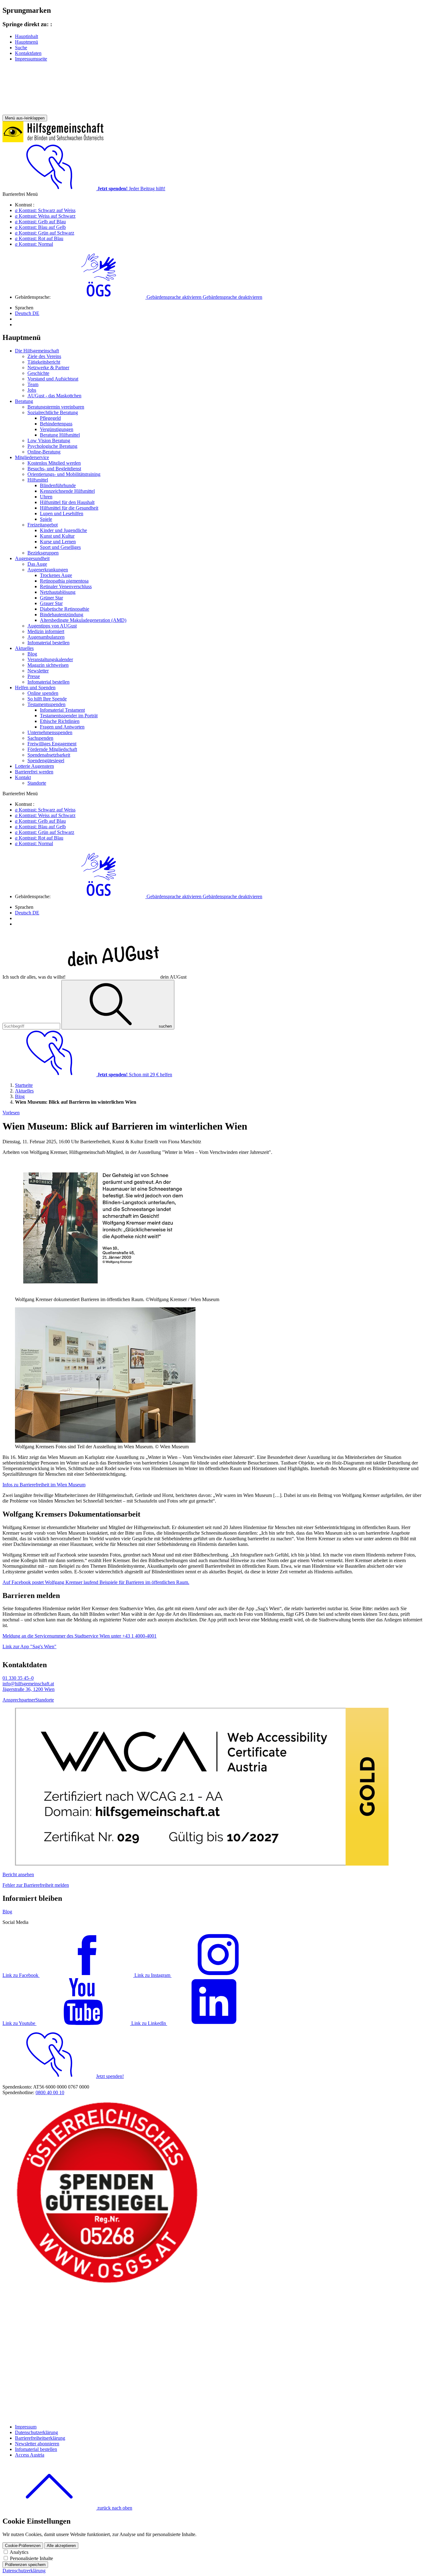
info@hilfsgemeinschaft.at (28, 1684)
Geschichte (38, 373)
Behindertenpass (56, 424)
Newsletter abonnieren (37, 2444)
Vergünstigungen (57, 429)
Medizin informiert (46, 631)
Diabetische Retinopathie (65, 609)
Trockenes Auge (56, 575)
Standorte (37, 783)
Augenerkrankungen (48, 570)
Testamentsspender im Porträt (69, 716)
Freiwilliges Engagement (52, 744)
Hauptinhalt (27, 36)
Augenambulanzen (46, 637)
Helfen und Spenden (35, 688)
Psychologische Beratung (52, 446)
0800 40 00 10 (50, 2092)
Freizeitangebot (43, 525)
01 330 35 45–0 (18, 1678)
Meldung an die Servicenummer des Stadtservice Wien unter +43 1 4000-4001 (80, 1636)
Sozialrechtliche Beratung (53, 412)
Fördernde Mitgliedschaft (52, 749)
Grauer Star (51, 603)
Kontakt (23, 777)
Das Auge (37, 564)
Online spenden (43, 693)
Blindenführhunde (58, 485)
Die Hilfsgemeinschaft (37, 351)
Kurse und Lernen (58, 542)
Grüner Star (51, 598)
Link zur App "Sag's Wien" (29, 1646)
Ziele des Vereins (44, 356)
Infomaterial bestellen (48, 643)
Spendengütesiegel (46, 760)
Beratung (24, 401)
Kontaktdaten (28, 53)
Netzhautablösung (58, 592)
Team (33, 384)
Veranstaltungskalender (50, 659)
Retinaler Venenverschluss (66, 586)
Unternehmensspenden (50, 732)
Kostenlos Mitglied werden (54, 463)
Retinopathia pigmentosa (64, 581)
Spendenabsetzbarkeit (49, 755)
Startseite (24, 1085)
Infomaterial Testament (62, 710)
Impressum (26, 2427)
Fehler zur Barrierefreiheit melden (36, 1885)
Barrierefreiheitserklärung (40, 2438)
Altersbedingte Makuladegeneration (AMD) (83, 620)
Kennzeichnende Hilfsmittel (67, 491)
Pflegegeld (50, 418)
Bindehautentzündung (62, 615)
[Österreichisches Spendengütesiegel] (107, 2283)
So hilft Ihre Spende (47, 699)
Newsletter (38, 671)
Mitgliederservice (32, 457)
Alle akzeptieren (61, 2546)
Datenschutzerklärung (36, 2432)
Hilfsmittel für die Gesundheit (69, 508)
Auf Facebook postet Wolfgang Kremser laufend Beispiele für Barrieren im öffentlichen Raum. (96, 1582)
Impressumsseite (31, 59)
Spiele (46, 519)
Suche (21, 48)
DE (27, 313)
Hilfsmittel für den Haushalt (67, 502)
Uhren (46, 497)
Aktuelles (24, 648)
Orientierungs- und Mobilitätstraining (64, 474)
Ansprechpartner (19, 1700)
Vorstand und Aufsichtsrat (53, 379)
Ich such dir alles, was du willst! (94, 977)
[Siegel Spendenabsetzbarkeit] (107, 2416)
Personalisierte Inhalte (31, 2558)
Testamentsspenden (46, 704)
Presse (34, 676)
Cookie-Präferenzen (23, 2546)
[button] (157, 297)
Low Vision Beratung (49, 441)
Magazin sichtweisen (48, 665)
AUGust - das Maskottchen (54, 396)
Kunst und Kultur (57, 536)
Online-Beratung (44, 452)
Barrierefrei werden (34, 772)
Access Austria (30, 2455)
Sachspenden (40, 738)
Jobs (32, 390)
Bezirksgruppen (43, 553)
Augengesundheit (32, 558)
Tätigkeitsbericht (44, 362)
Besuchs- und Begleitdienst (54, 469)
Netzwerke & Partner (48, 368)
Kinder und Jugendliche (63, 530)
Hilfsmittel (38, 480)
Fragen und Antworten (62, 727)
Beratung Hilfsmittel (60, 435)
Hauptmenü (27, 42)
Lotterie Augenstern (34, 766)
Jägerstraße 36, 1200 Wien (29, 1689)
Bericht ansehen (18, 1874)
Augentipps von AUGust (52, 626)
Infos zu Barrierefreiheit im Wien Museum (44, 1485)
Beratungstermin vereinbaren (56, 407)
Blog (32, 654)
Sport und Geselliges (60, 547)
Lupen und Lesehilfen (62, 513)
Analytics (19, 2552)
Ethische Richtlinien (60, 721)
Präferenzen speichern (25, 2565)
